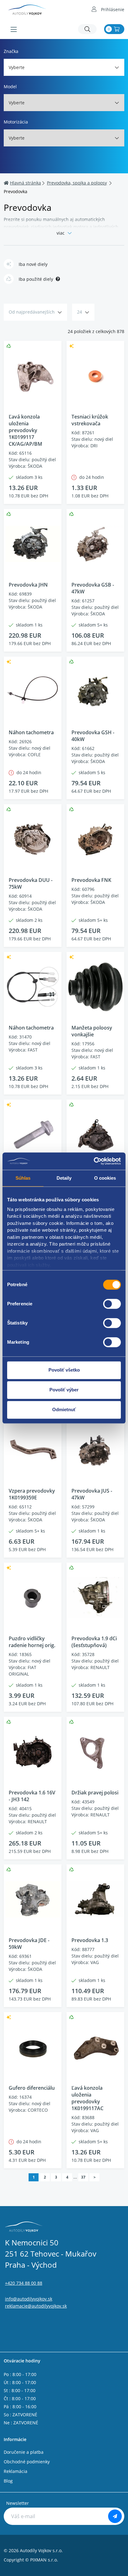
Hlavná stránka (25, 183)
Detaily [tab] (64, 1178)
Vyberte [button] (17, 67)
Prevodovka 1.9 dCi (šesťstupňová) (94, 1642)
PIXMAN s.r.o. (44, 2560)
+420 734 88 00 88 (24, 2283)
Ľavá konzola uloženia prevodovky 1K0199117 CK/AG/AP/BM (25, 430)
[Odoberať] (115, 2516)
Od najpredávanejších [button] (32, 312)
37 (83, 2177)
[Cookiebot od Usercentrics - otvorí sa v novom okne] (94, 1161)
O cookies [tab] (105, 1178)
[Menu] (14, 29)
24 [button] (80, 312)
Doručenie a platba (24, 2452)
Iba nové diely (33, 264)
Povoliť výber (64, 1390)
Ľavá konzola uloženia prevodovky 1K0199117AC (87, 2098)
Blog (8, 2481)
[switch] (112, 1304)
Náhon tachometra (31, 732)
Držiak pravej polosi (95, 1793)
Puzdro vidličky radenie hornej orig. (32, 1642)
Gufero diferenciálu (32, 2088)
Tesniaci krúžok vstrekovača (90, 420)
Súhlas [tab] (23, 1178)
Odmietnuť (64, 1409)
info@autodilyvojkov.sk (29, 2299)
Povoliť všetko (64, 1370)
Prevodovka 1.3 (90, 1940)
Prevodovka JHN (28, 585)
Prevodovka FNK (91, 880)
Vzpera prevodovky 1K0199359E (32, 1494)
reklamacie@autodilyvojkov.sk (36, 2306)
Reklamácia (16, 2471)
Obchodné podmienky (27, 2462)
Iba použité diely (36, 279)
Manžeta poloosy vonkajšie (92, 1031)
